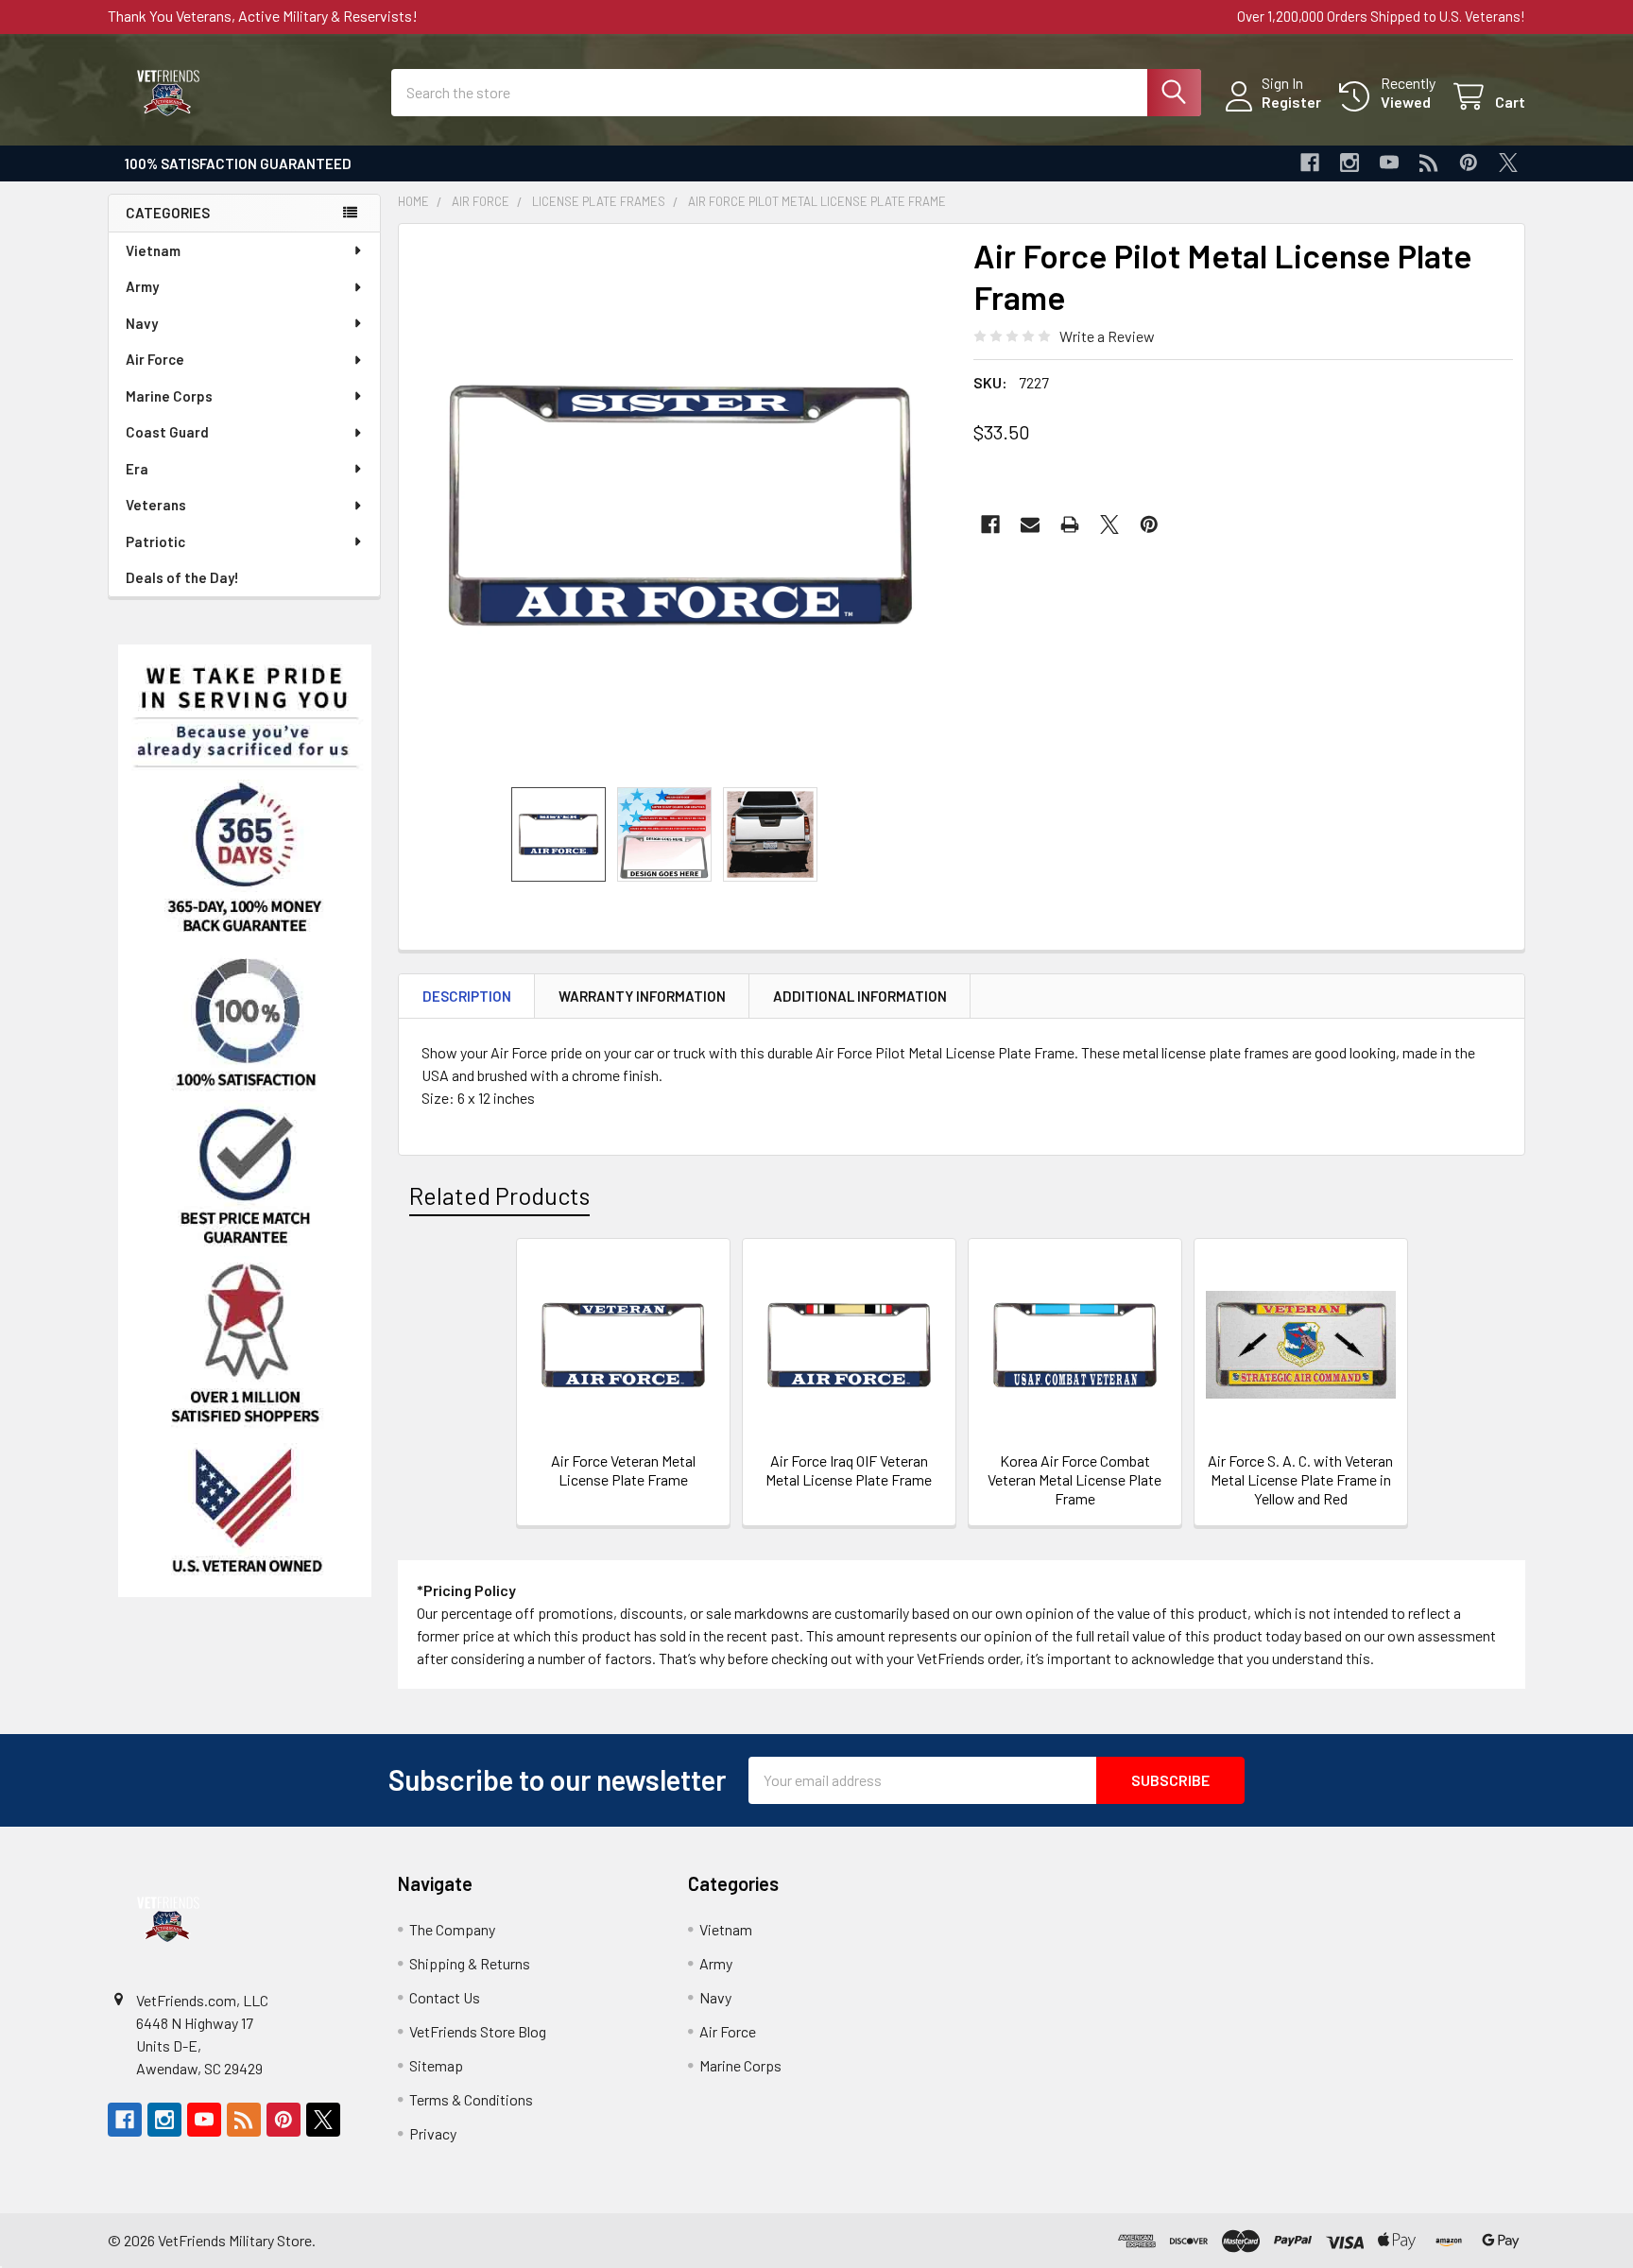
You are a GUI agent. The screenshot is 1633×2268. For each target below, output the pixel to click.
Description (467, 996)
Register (1291, 102)
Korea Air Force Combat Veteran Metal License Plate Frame (1074, 1479)
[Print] (1070, 524)
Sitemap (436, 2065)
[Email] (1030, 524)
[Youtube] (1389, 163)
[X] (1508, 163)
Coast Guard (167, 432)
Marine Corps (169, 396)
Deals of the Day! (182, 577)
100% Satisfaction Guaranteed (238, 163)
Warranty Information (642, 996)
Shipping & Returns (470, 1963)
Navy (142, 323)
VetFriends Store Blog (478, 2031)
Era (137, 469)
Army (142, 286)
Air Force (155, 359)
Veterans (156, 505)
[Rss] (1429, 163)
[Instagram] (1349, 163)
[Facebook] (1310, 163)
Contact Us (445, 1997)
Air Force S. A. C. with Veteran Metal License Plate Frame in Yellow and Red (1300, 1479)
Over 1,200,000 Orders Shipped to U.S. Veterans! (1381, 16)
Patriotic (155, 541)
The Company (452, 1929)
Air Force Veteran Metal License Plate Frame (623, 1470)
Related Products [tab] (499, 1195)
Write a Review (1107, 336)
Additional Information (860, 996)
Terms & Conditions (471, 2099)
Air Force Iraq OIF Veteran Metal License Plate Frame (849, 1470)
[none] (680, 506)
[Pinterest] (1469, 163)
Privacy (433, 2133)
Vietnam (153, 250)
